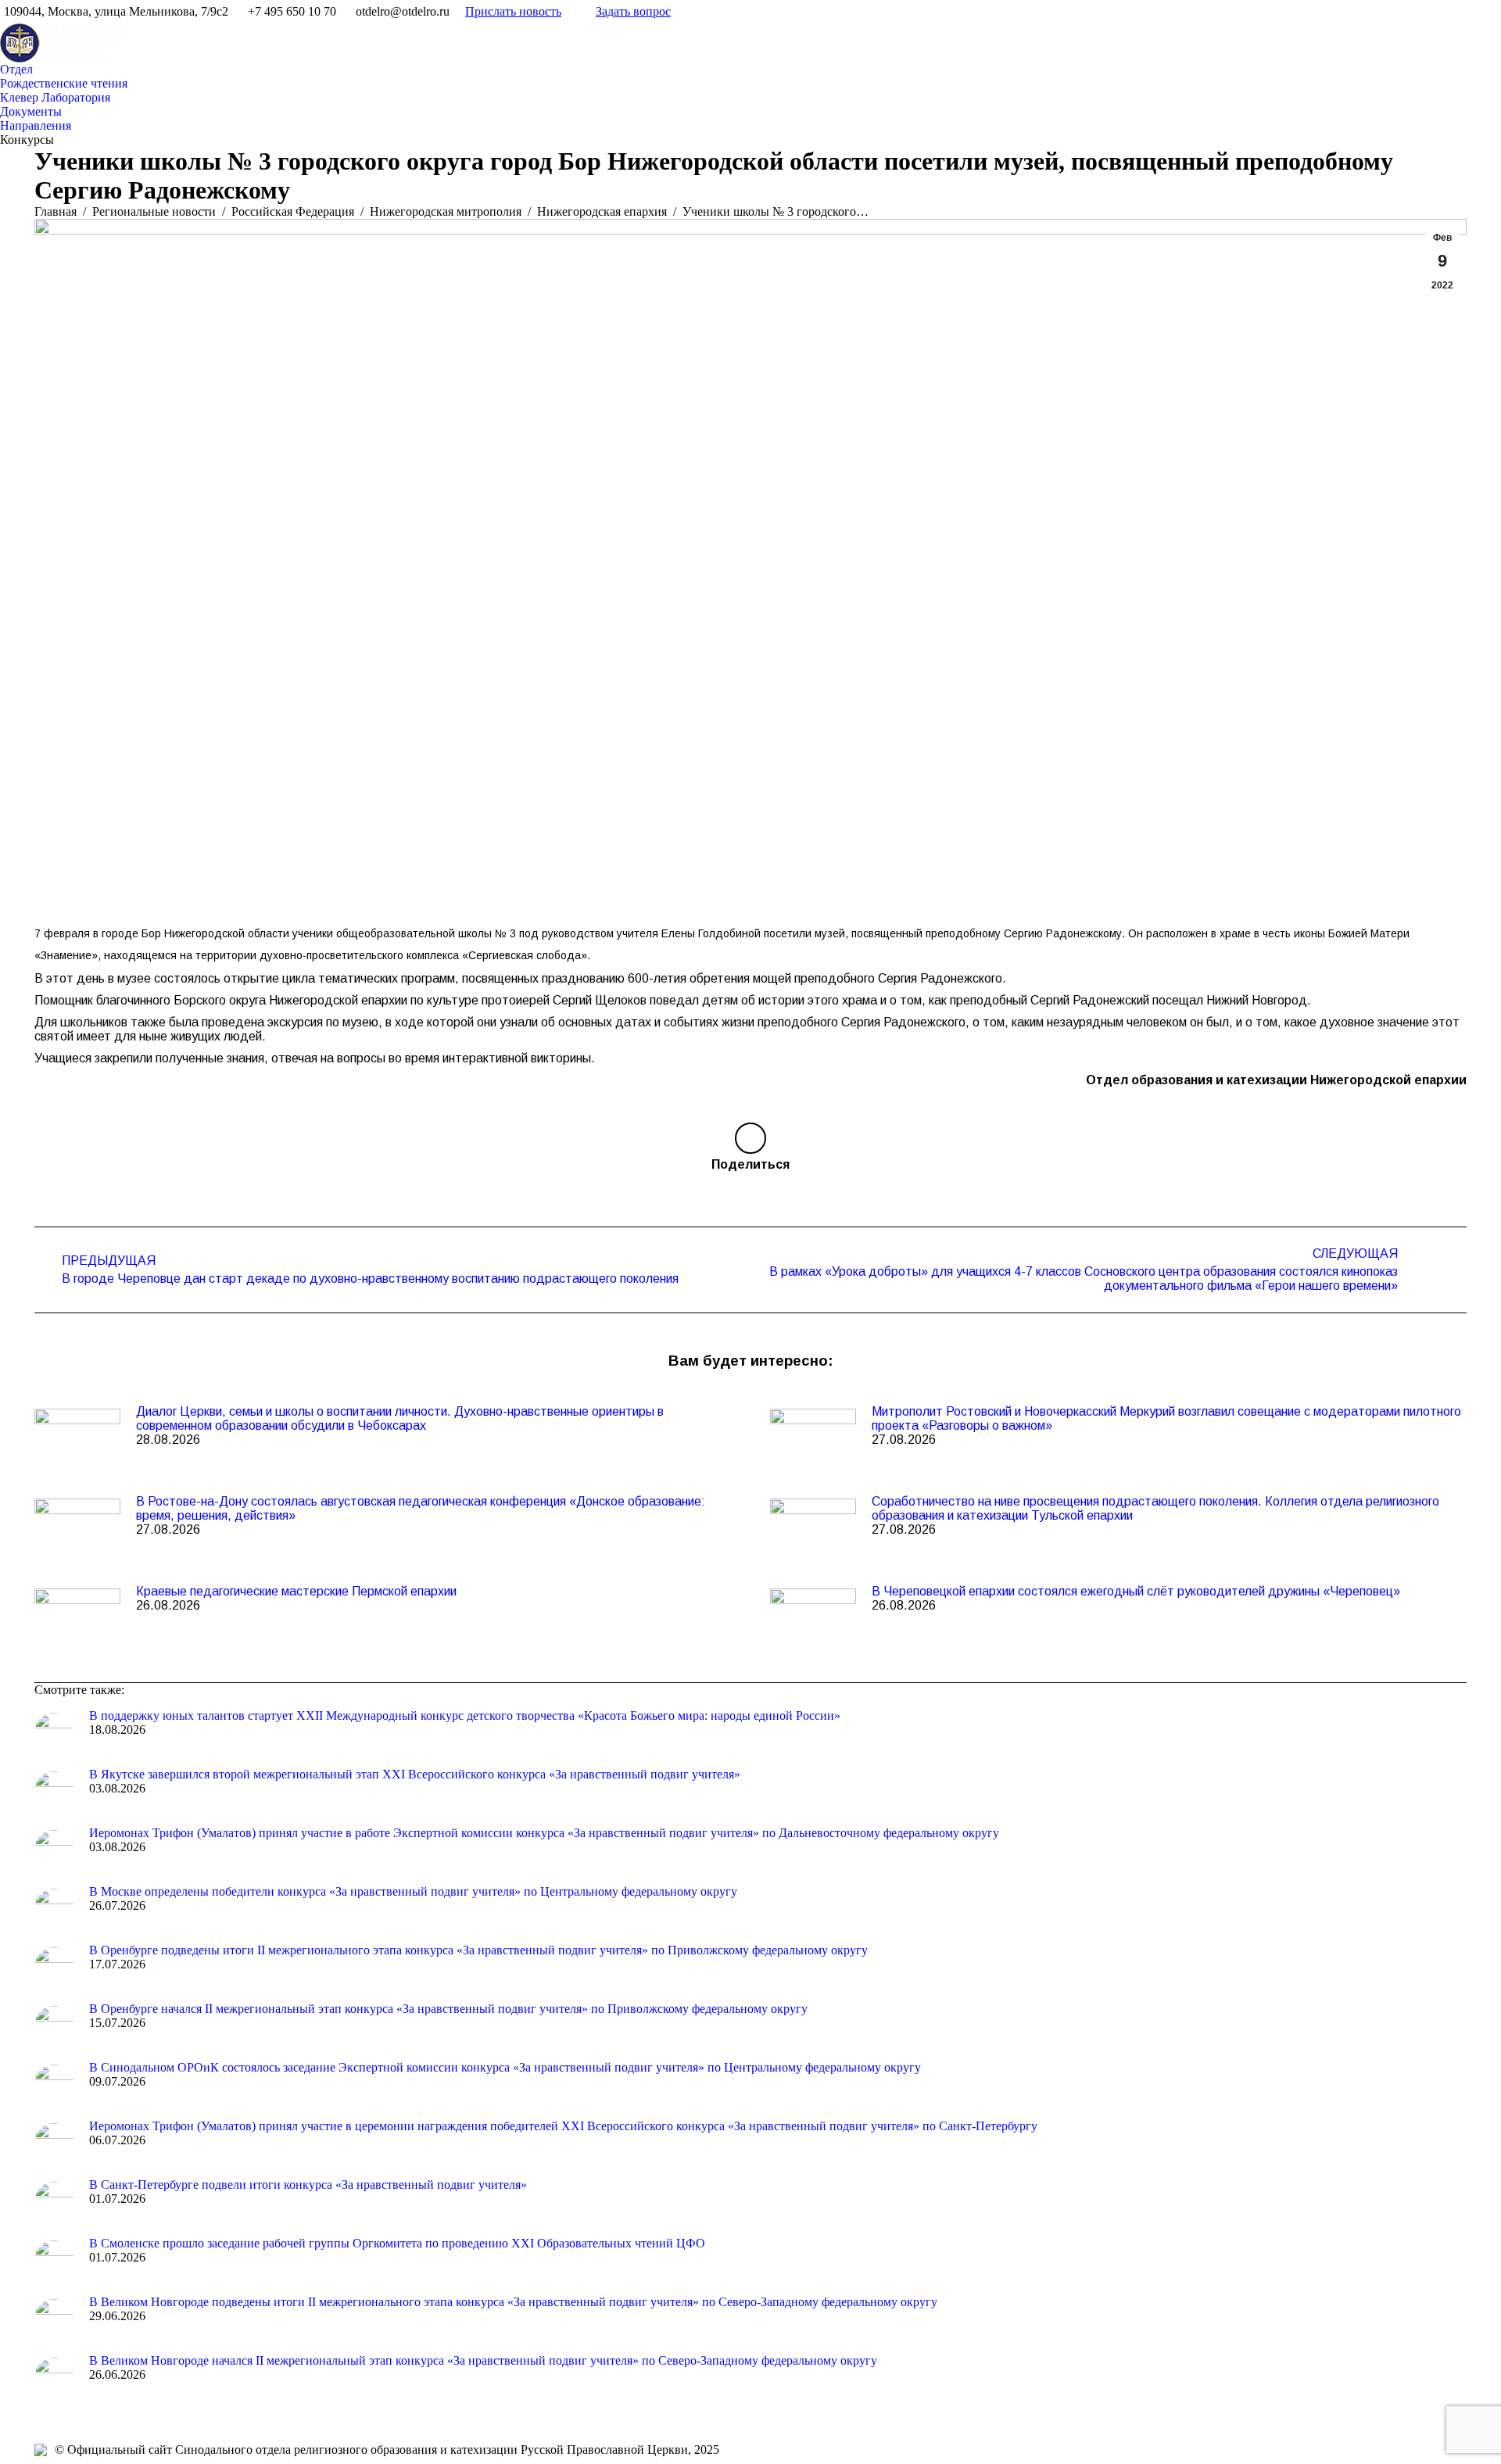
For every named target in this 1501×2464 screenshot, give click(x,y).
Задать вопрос (633, 11)
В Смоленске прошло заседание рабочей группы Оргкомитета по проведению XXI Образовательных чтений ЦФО (397, 2243)
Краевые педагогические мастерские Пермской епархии (296, 1591)
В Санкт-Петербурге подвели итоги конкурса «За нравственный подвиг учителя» (308, 2185)
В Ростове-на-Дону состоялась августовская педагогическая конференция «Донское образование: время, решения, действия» (421, 1508)
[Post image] (77, 1440)
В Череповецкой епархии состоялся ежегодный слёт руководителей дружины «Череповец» (1136, 1591)
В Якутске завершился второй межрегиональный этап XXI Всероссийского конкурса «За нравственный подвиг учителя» (415, 1774)
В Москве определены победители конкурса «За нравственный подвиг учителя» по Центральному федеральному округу (413, 1891)
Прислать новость (513, 11)
